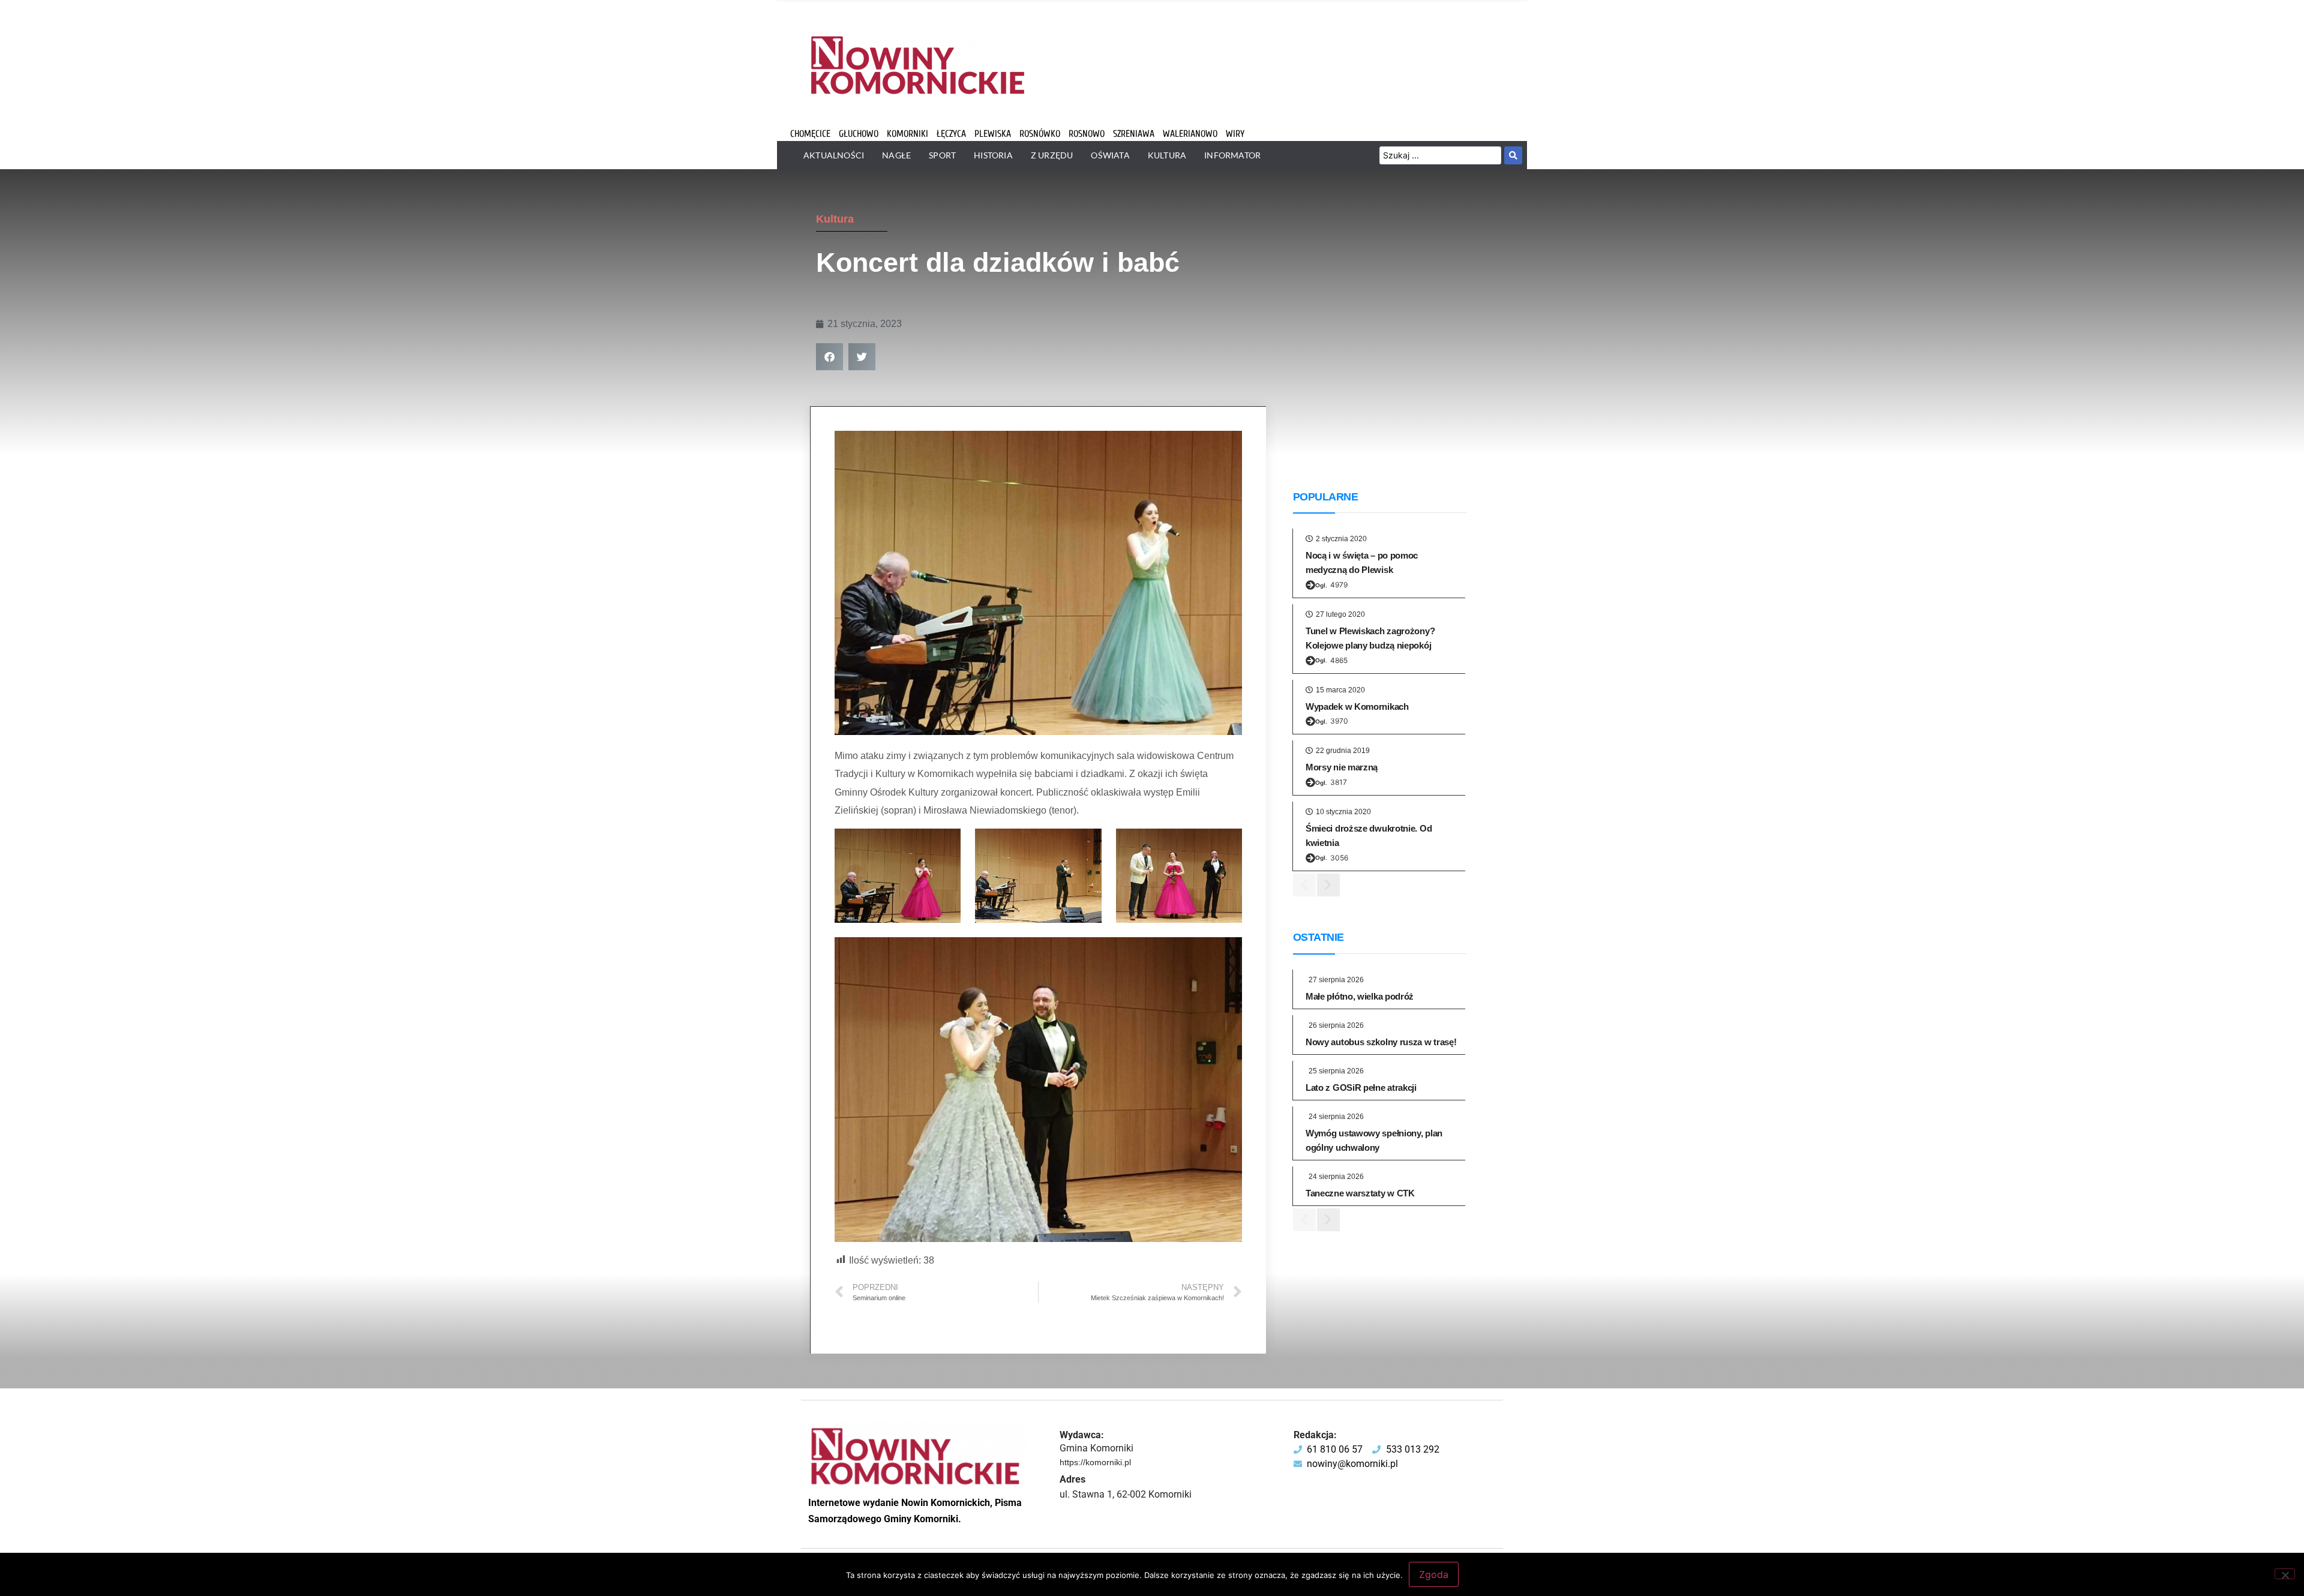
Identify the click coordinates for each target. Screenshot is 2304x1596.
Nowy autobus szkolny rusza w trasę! (1381, 1042)
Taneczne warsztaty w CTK (1360, 1193)
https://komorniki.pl (1095, 1462)
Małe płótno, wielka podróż (1360, 996)
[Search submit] (1513, 155)
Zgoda (1434, 1574)
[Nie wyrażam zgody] (2285, 1574)
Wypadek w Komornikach (1357, 706)
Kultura (835, 219)
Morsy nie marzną (1342, 767)
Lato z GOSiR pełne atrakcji (1361, 1087)
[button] (829, 357)
